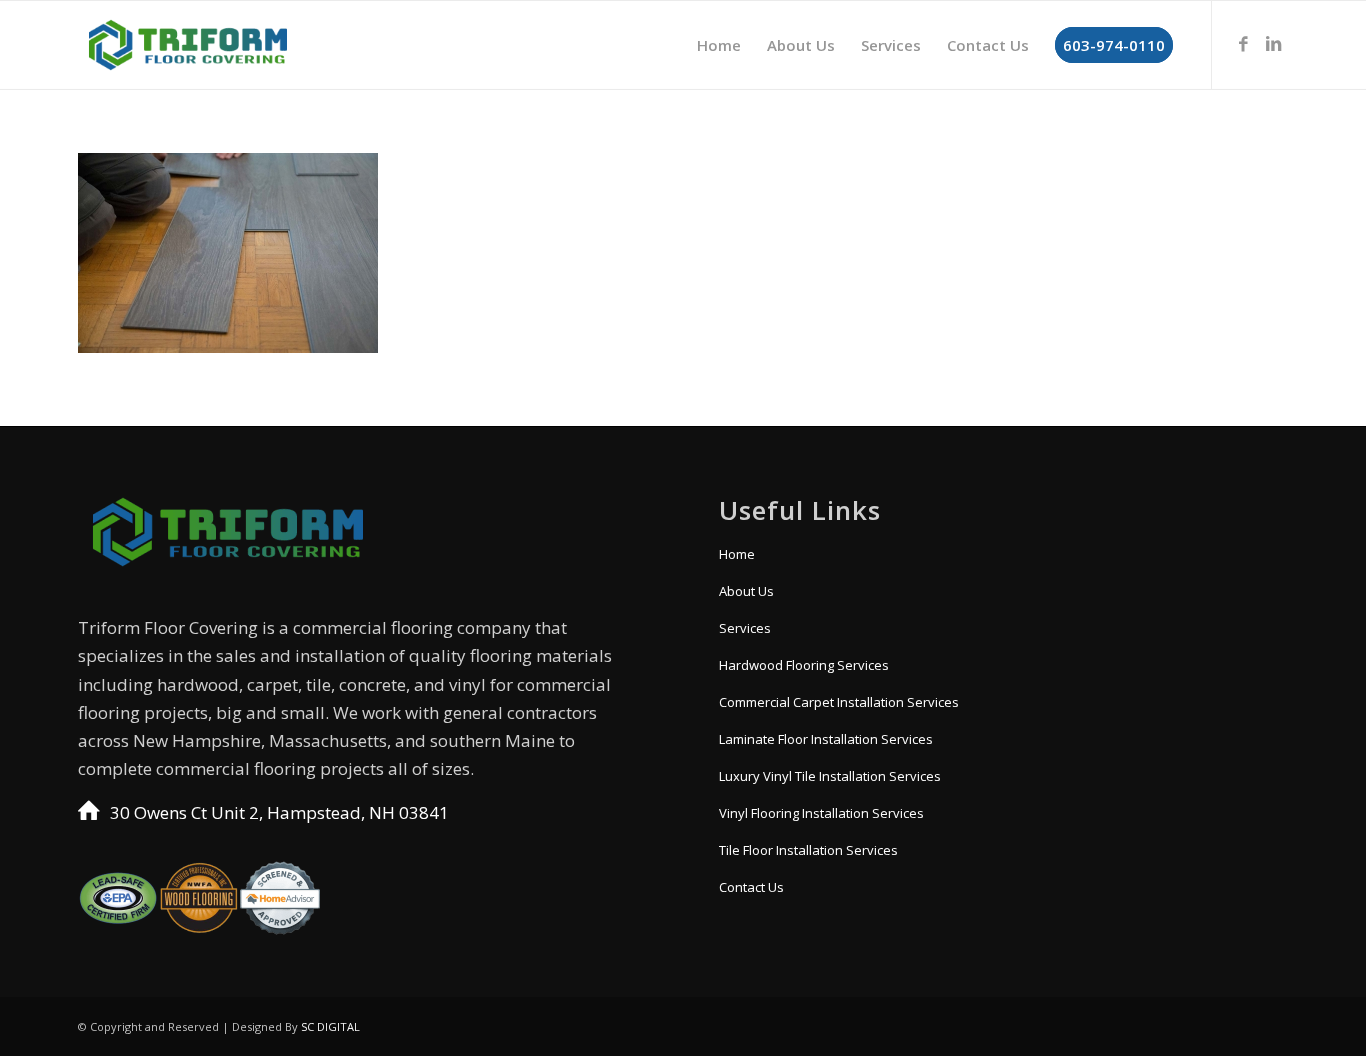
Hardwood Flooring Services (804, 665)
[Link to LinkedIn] (1273, 44)
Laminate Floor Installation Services (826, 739)
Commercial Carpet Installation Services (839, 702)
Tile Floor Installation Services (808, 850)
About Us (746, 591)
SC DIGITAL (330, 1026)
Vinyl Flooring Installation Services (821, 813)
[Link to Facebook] (1243, 44)
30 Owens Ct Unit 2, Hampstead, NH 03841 (279, 812)
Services (745, 628)
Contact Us (751, 887)
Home (737, 554)
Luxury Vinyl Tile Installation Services (830, 776)
